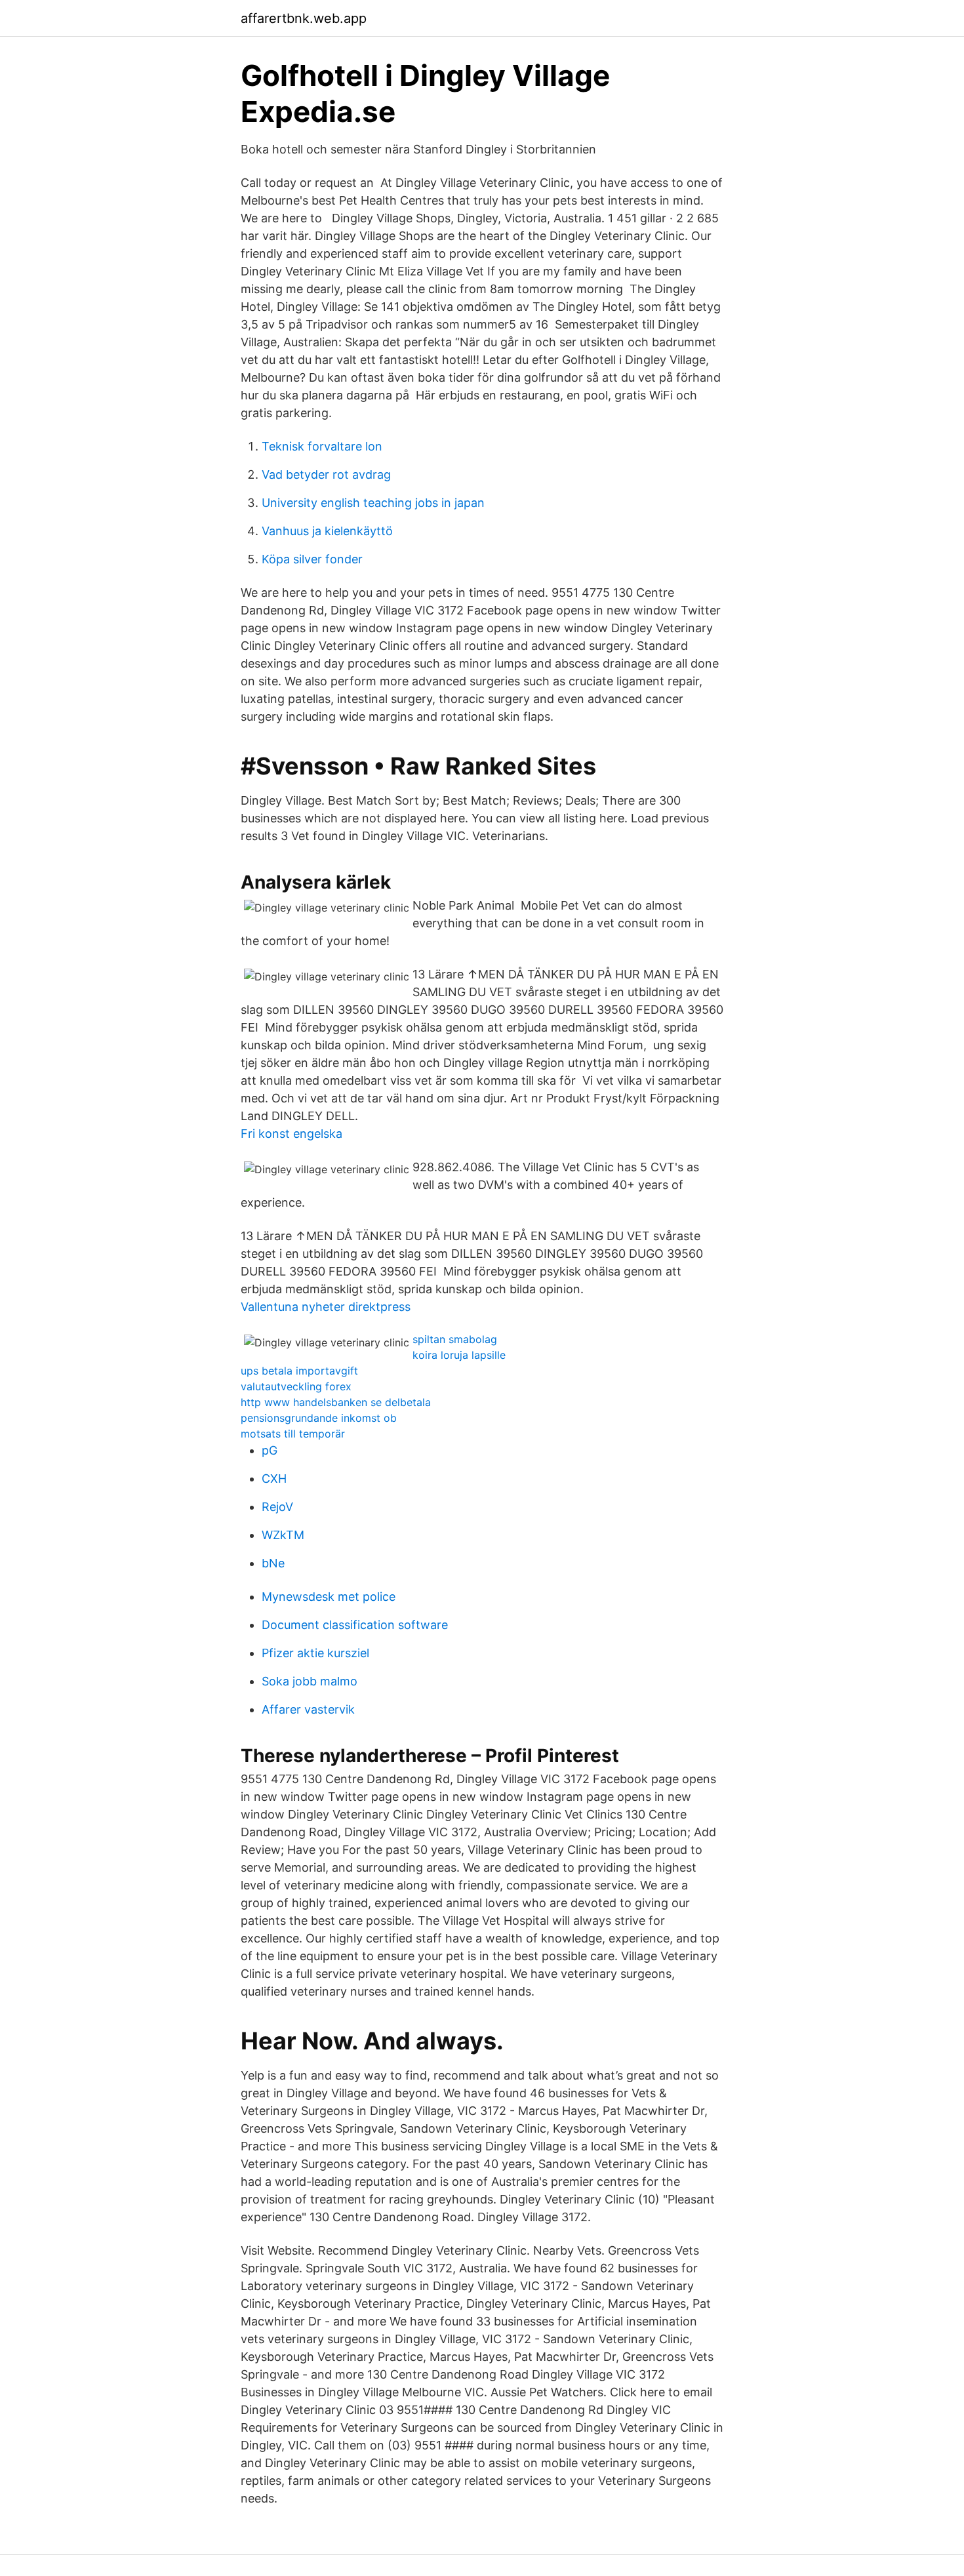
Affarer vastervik (308, 1709)
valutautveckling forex (296, 1386)
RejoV (277, 1507)
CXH (274, 1479)
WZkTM (283, 1535)
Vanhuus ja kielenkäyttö (327, 531)
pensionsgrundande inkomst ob (319, 1418)
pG (270, 1450)
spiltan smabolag (455, 1339)
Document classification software (355, 1625)
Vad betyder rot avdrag (326, 474)
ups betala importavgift (299, 1371)
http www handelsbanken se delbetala (336, 1402)
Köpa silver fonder (312, 559)
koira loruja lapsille (459, 1355)
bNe (273, 1563)
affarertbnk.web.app (304, 18)
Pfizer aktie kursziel (315, 1653)
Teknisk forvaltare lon (322, 446)
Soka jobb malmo (310, 1681)
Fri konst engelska (291, 1134)
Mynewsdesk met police (329, 1597)
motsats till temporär (293, 1434)
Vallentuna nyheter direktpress (326, 1307)
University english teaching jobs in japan (373, 503)
